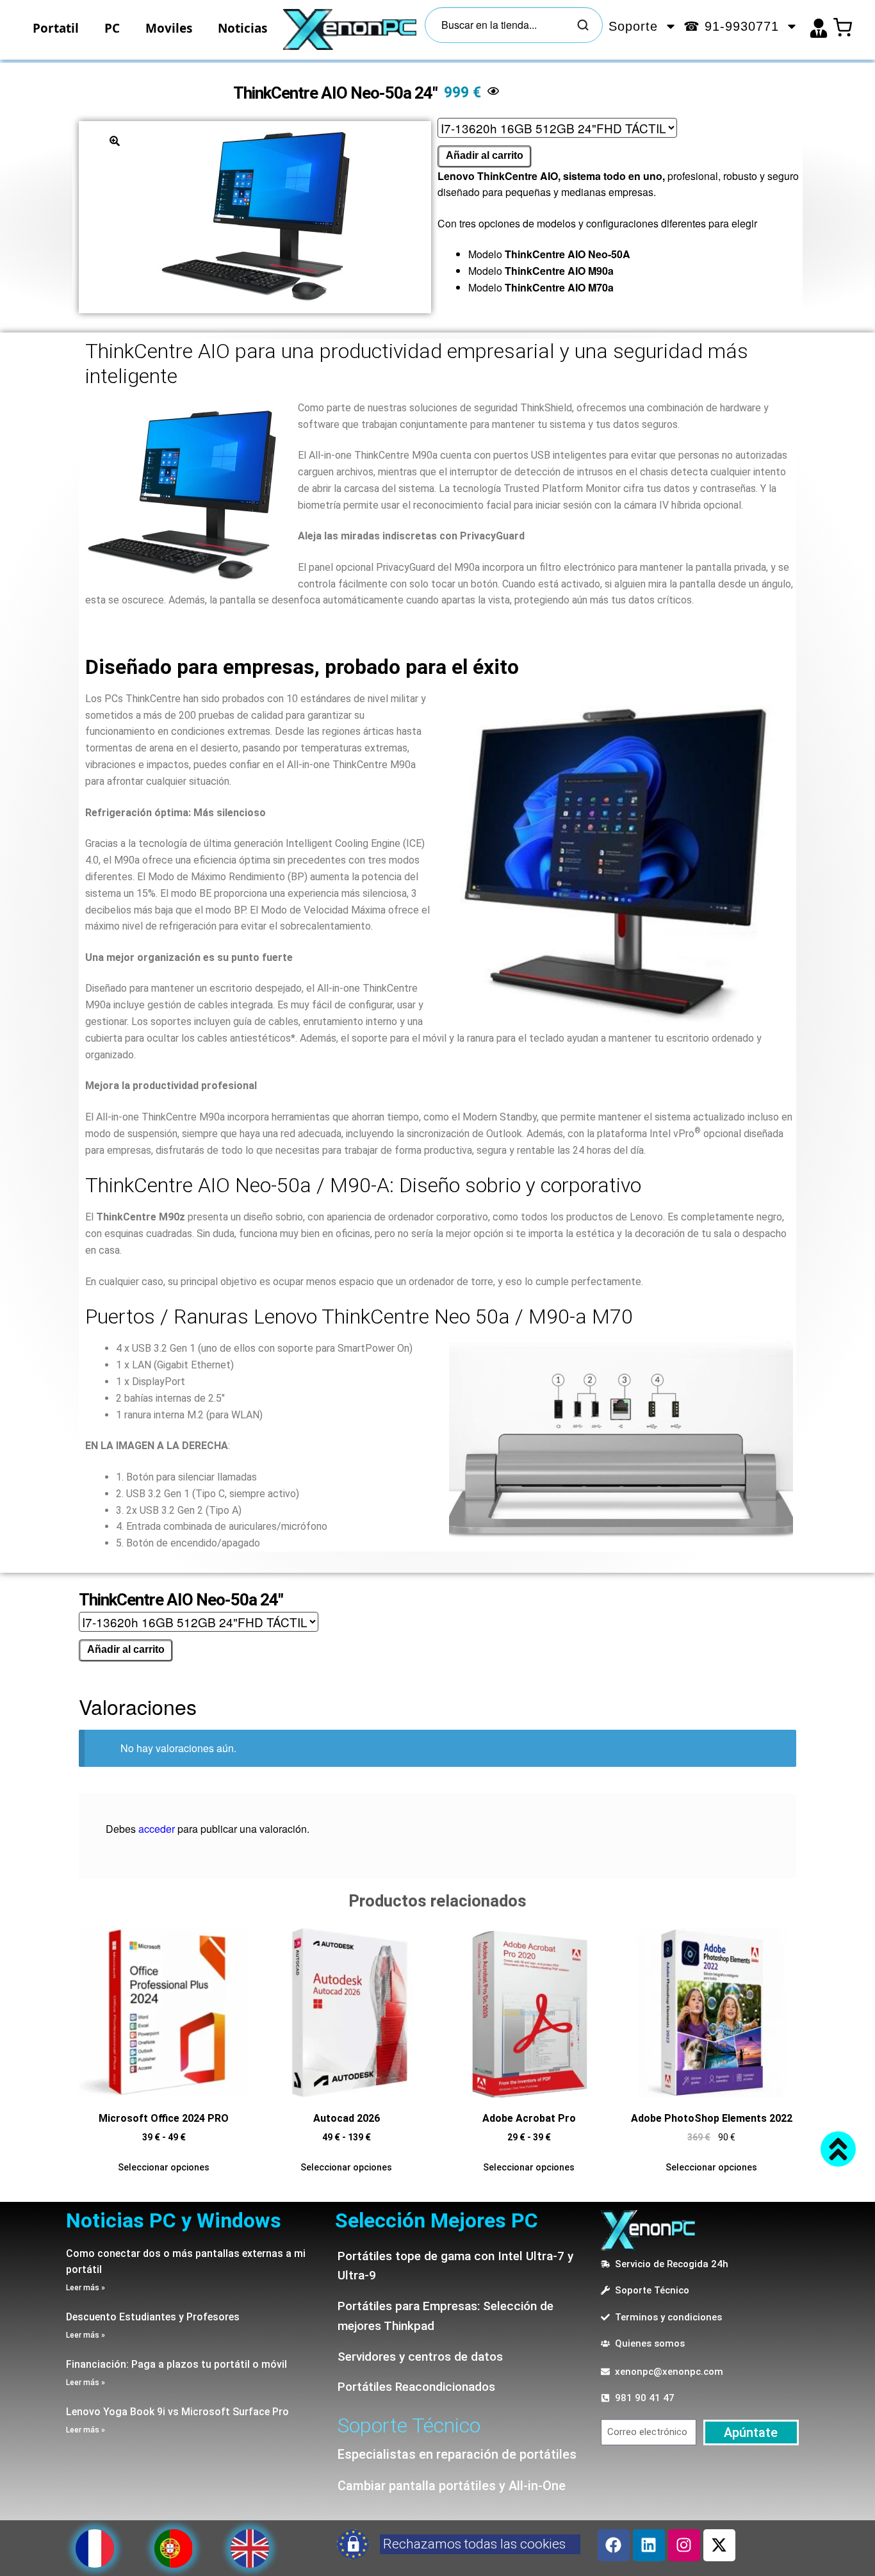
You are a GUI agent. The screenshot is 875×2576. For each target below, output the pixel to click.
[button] (115, 141)
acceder (157, 1829)
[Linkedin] (649, 2545)
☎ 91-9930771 (731, 26)
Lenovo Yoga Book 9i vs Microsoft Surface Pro (177, 2412)
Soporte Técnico (409, 2425)
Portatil (56, 28)
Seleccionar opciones (164, 2167)
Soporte (633, 26)
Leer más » (86, 2288)
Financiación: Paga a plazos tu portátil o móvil (176, 2364)
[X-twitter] (719, 2545)
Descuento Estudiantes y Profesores (153, 2317)
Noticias (242, 28)
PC (112, 28)
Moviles (169, 28)
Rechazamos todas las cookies (474, 2544)
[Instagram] (684, 2545)
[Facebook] (614, 2545)
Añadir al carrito (485, 155)
